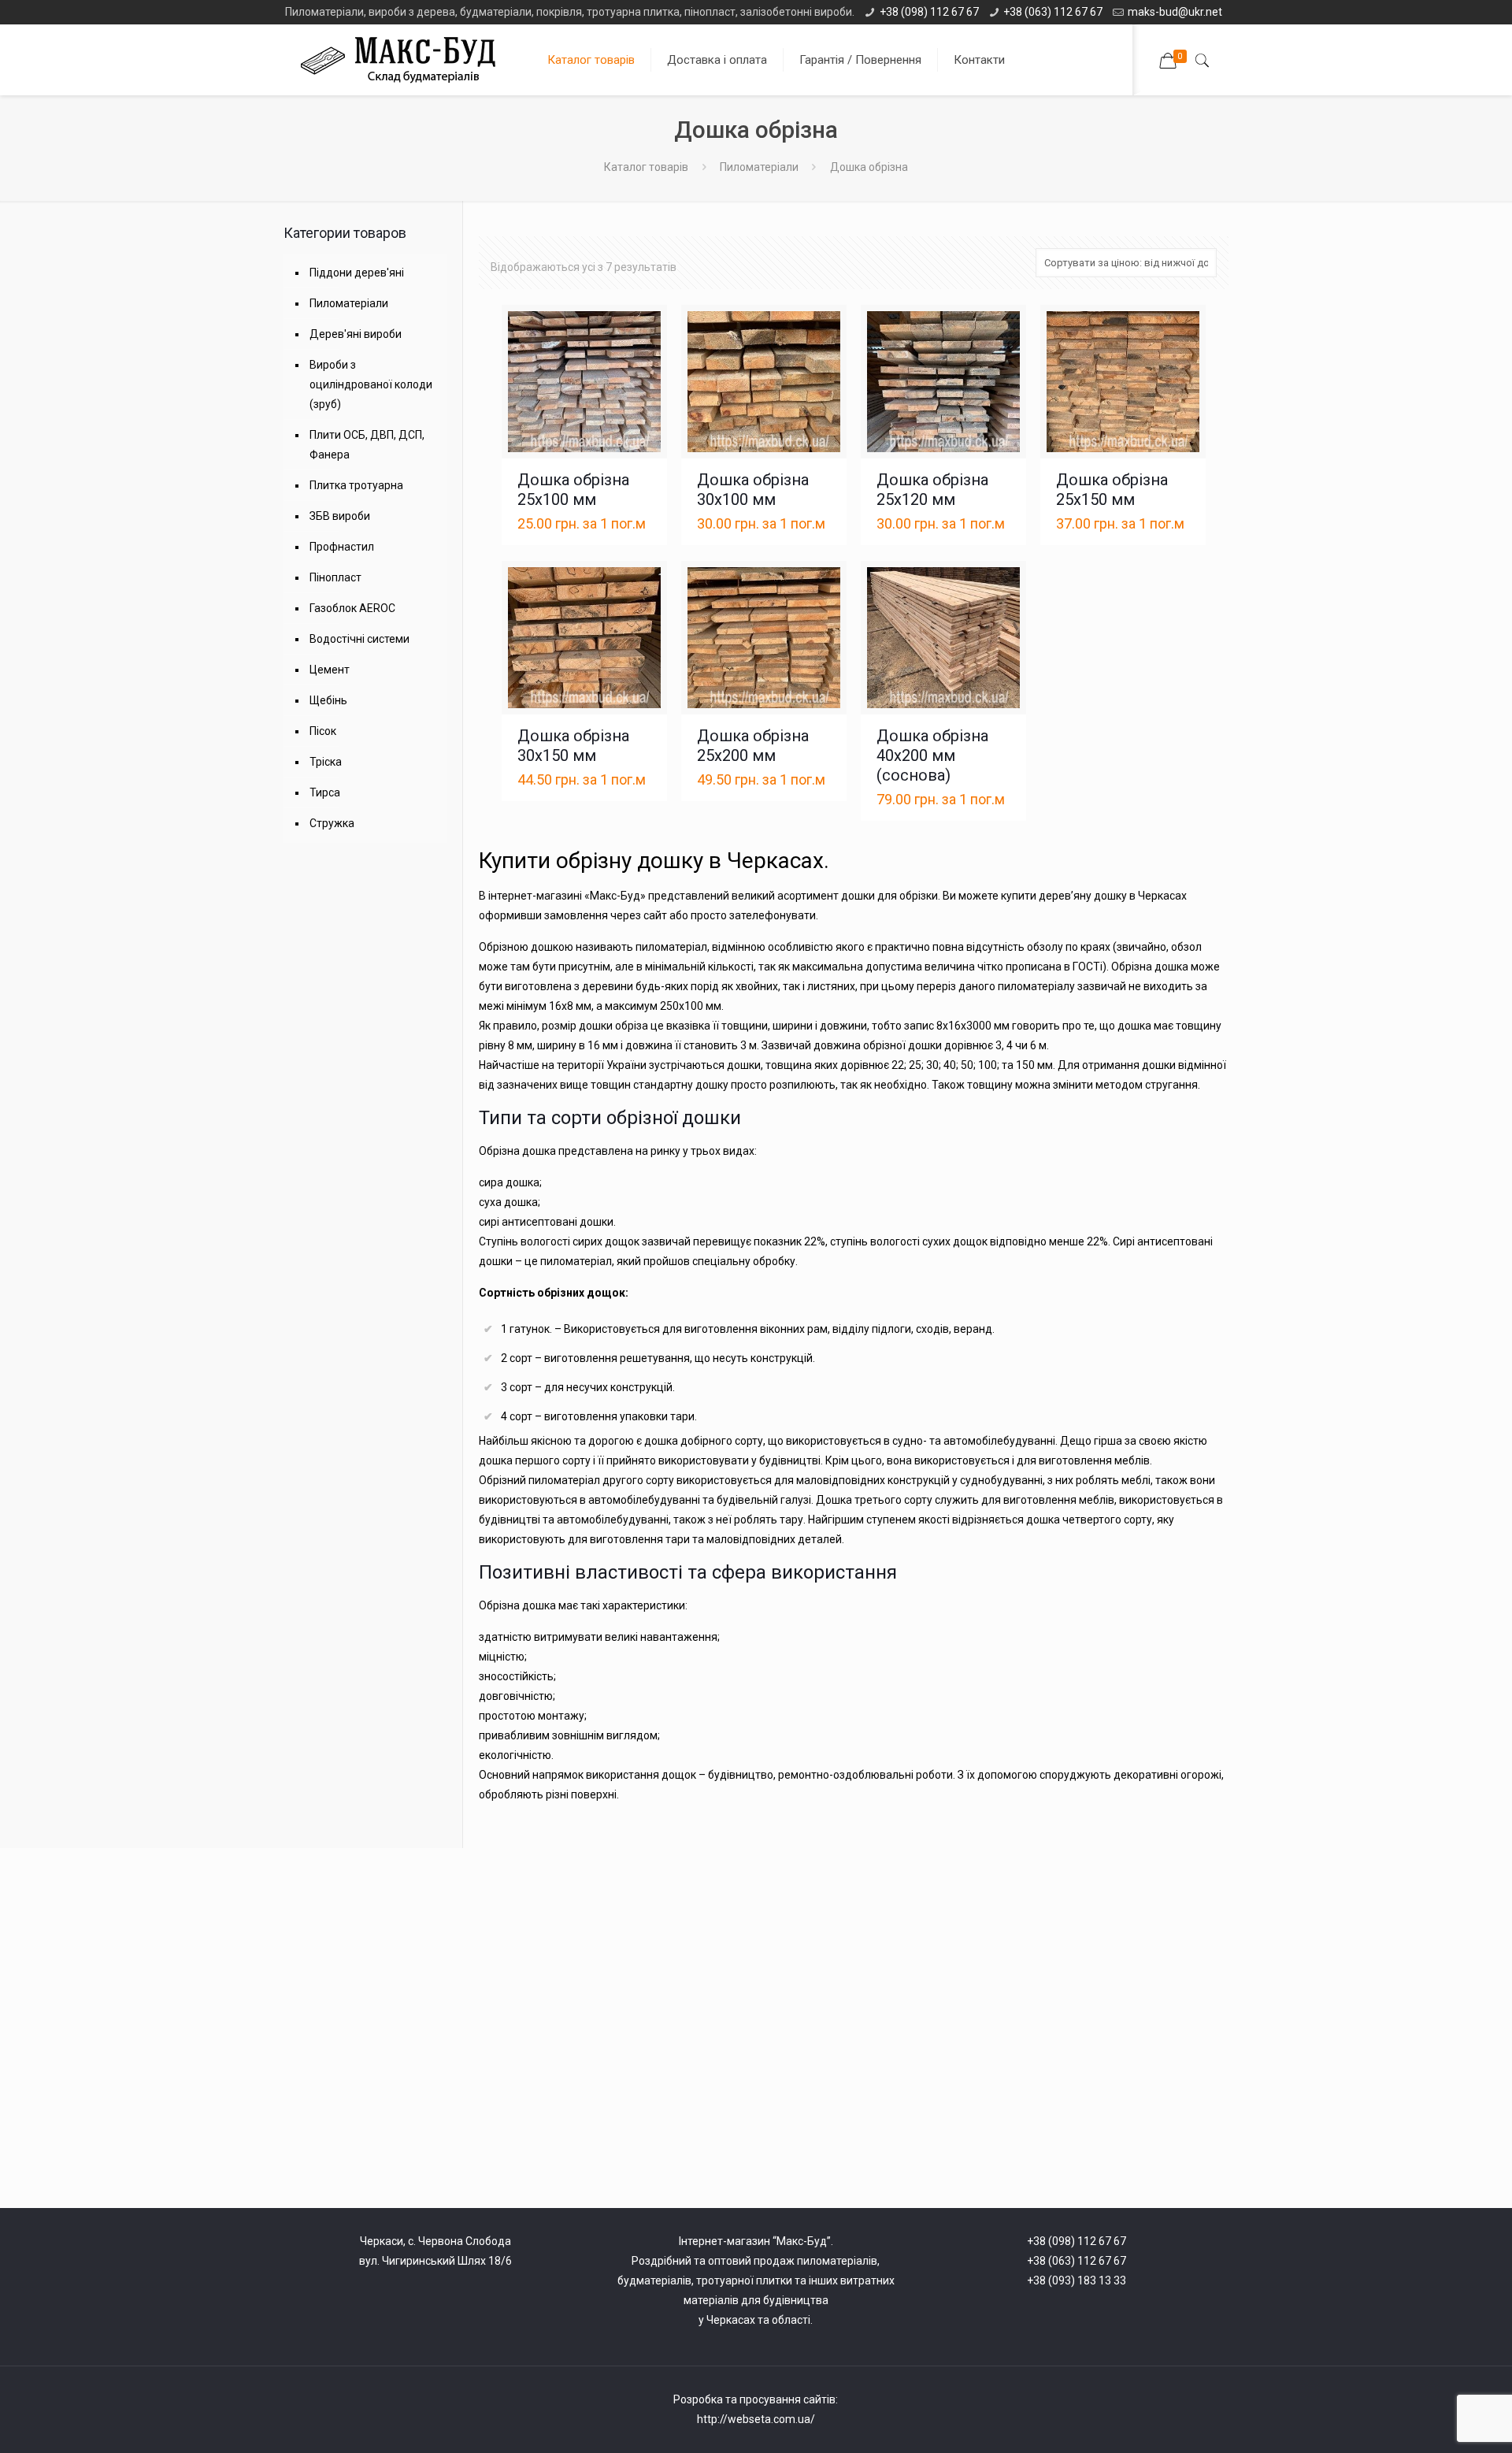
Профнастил (342, 547)
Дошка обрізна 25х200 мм (753, 746)
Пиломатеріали (759, 167)
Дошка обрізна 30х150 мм (573, 746)
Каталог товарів (646, 167)
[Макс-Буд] (404, 60)
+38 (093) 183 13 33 (1077, 2280)
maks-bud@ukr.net (1175, 12)
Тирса (325, 792)
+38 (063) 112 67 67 (1053, 12)
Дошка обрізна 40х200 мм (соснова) (932, 755)
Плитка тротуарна (356, 485)
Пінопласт (335, 577)
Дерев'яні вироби (356, 334)
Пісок (323, 731)
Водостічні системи (359, 639)
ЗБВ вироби (340, 516)
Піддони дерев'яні (357, 273)
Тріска (326, 762)
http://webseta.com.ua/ (756, 2419)
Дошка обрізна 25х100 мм (573, 490)
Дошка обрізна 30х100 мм (753, 490)
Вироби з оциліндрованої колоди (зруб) (371, 384)
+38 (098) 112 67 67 (929, 12)
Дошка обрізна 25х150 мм (1112, 490)
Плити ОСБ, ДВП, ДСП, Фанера (367, 445)
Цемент (330, 670)
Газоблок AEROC (352, 608)
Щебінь (328, 700)
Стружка (332, 823)
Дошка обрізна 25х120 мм (932, 490)
